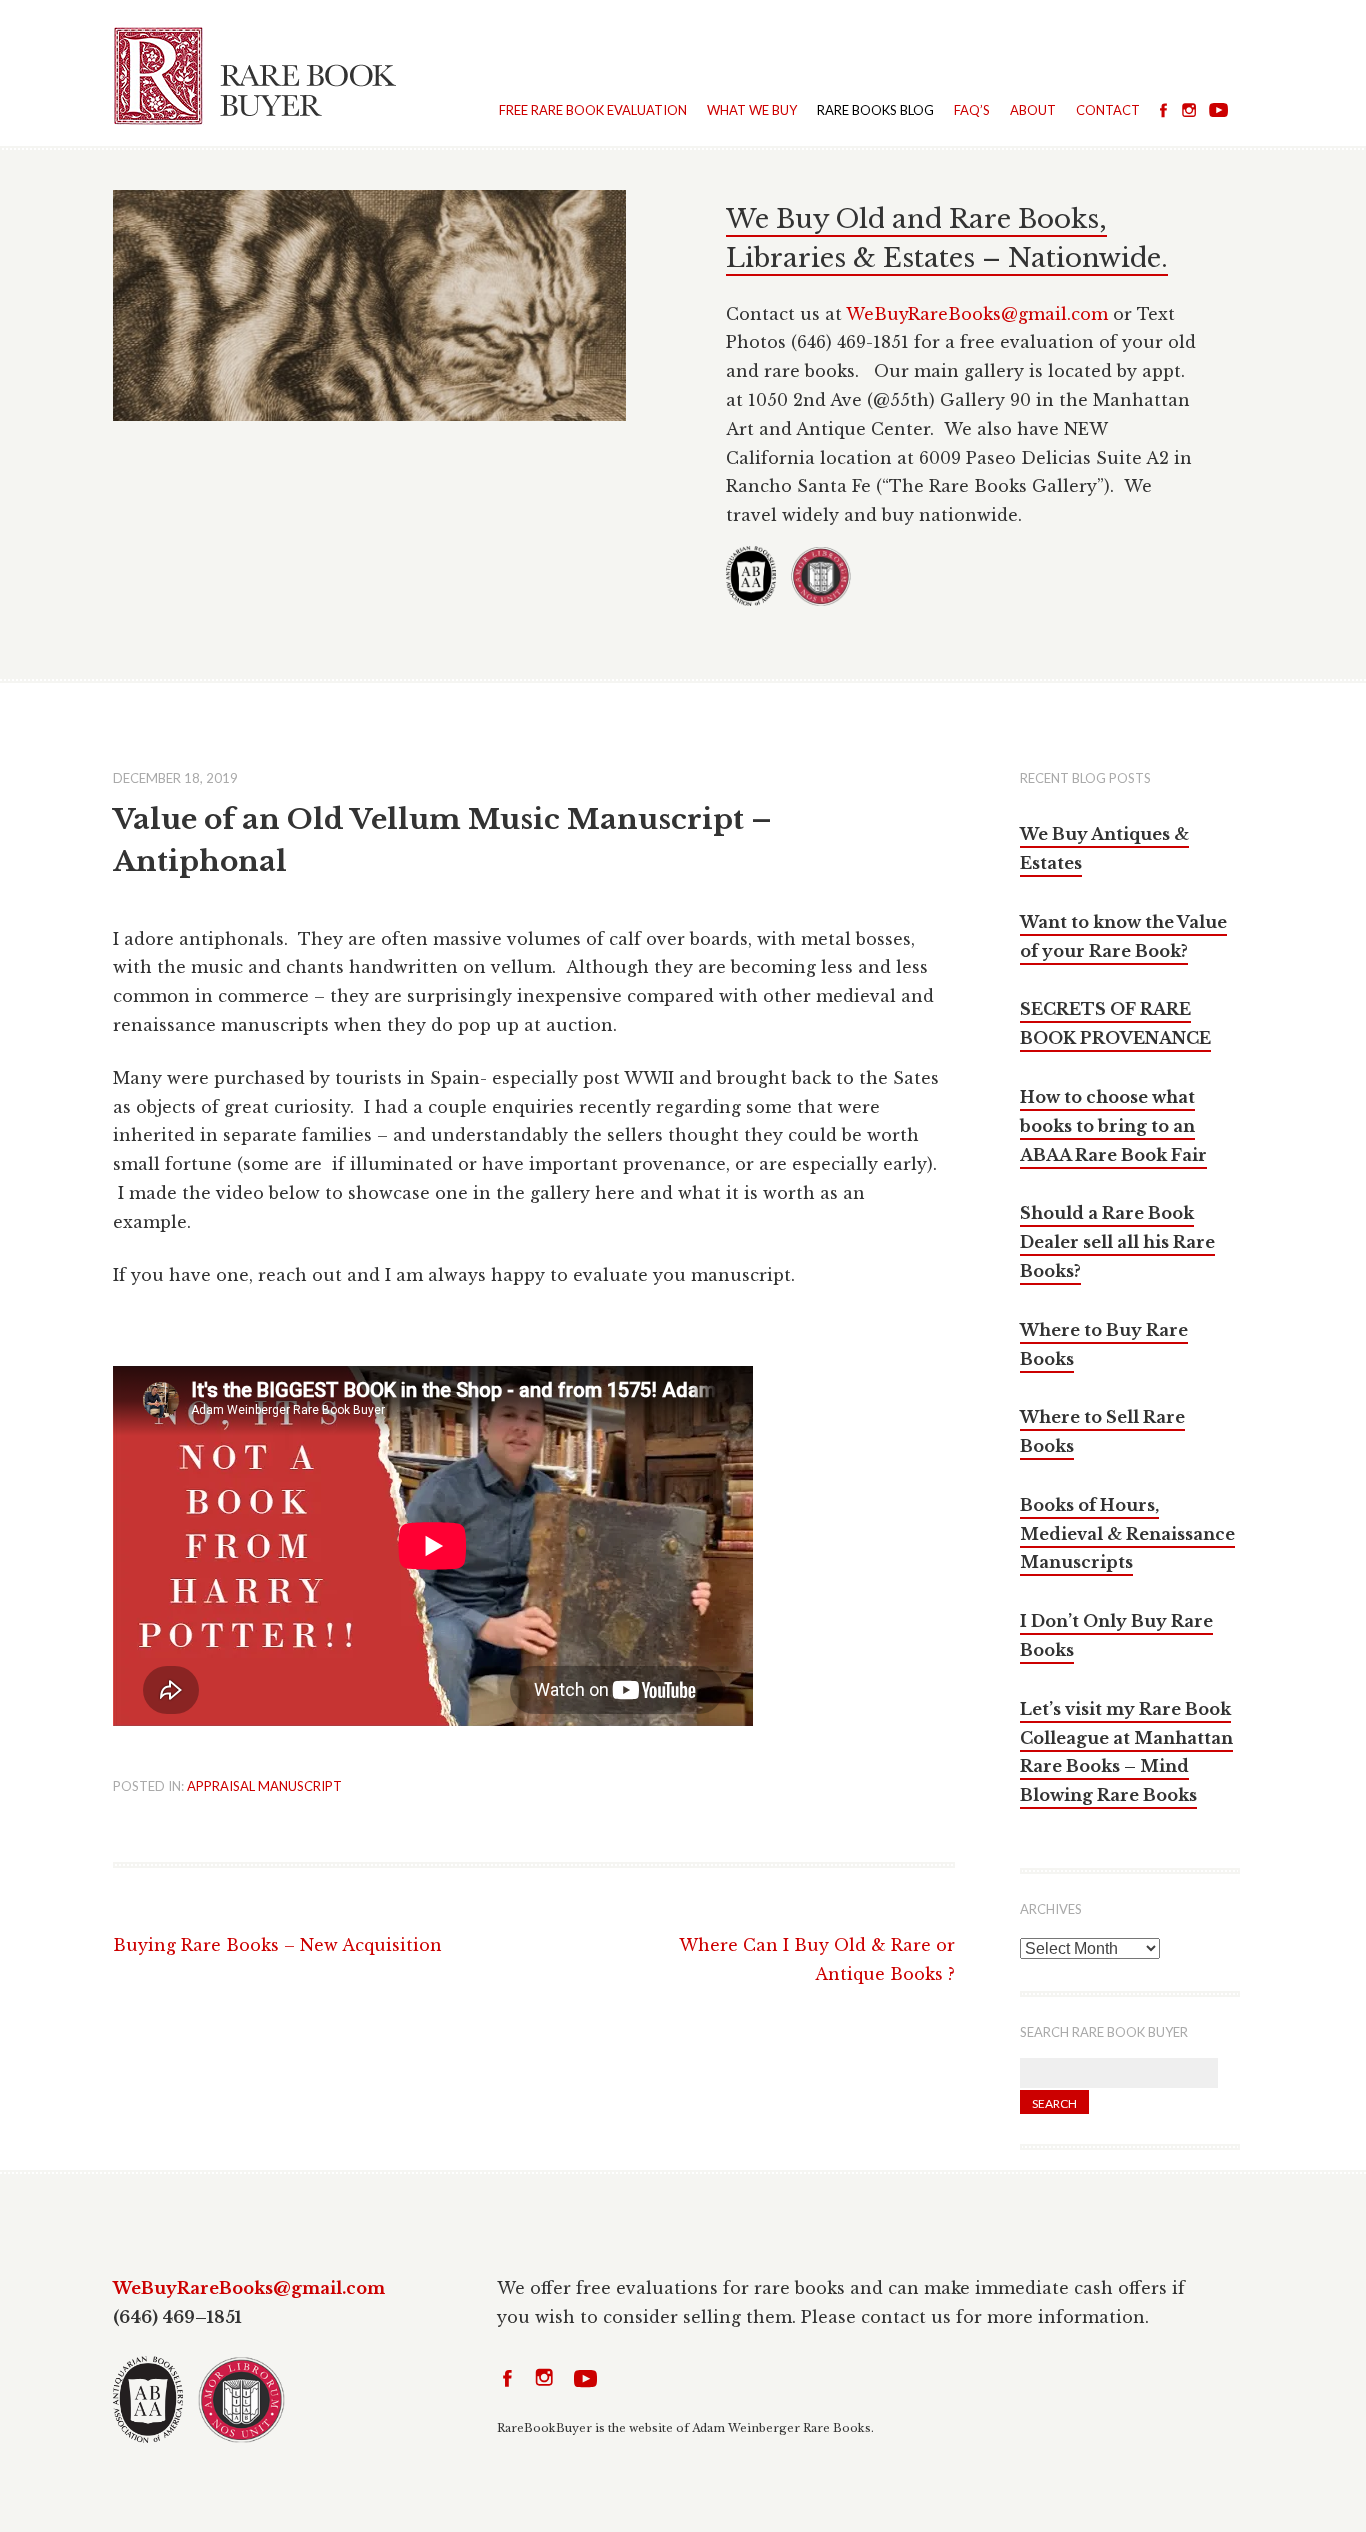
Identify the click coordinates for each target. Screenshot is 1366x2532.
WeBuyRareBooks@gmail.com (977, 314)
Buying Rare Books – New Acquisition (277, 1945)
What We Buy (752, 110)
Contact (1108, 110)
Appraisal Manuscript (264, 1786)
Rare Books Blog (875, 110)
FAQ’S (972, 110)
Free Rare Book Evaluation (593, 110)
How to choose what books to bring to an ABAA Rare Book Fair (1113, 1126)
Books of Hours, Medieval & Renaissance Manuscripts (1127, 1534)
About (1033, 110)
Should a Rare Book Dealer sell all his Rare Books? (1117, 1242)
